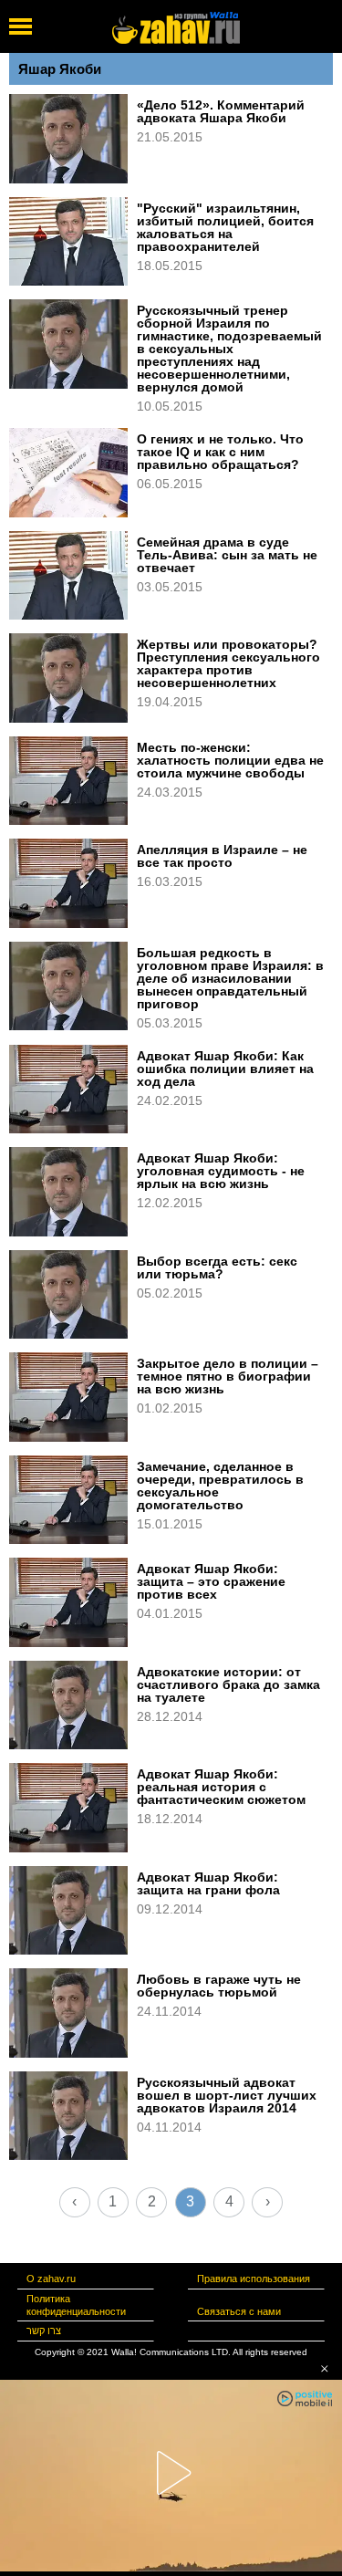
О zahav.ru (51, 2279)
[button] (325, 2369)
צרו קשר (44, 2331)
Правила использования (254, 2279)
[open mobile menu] (21, 26)
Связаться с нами (239, 2311)
